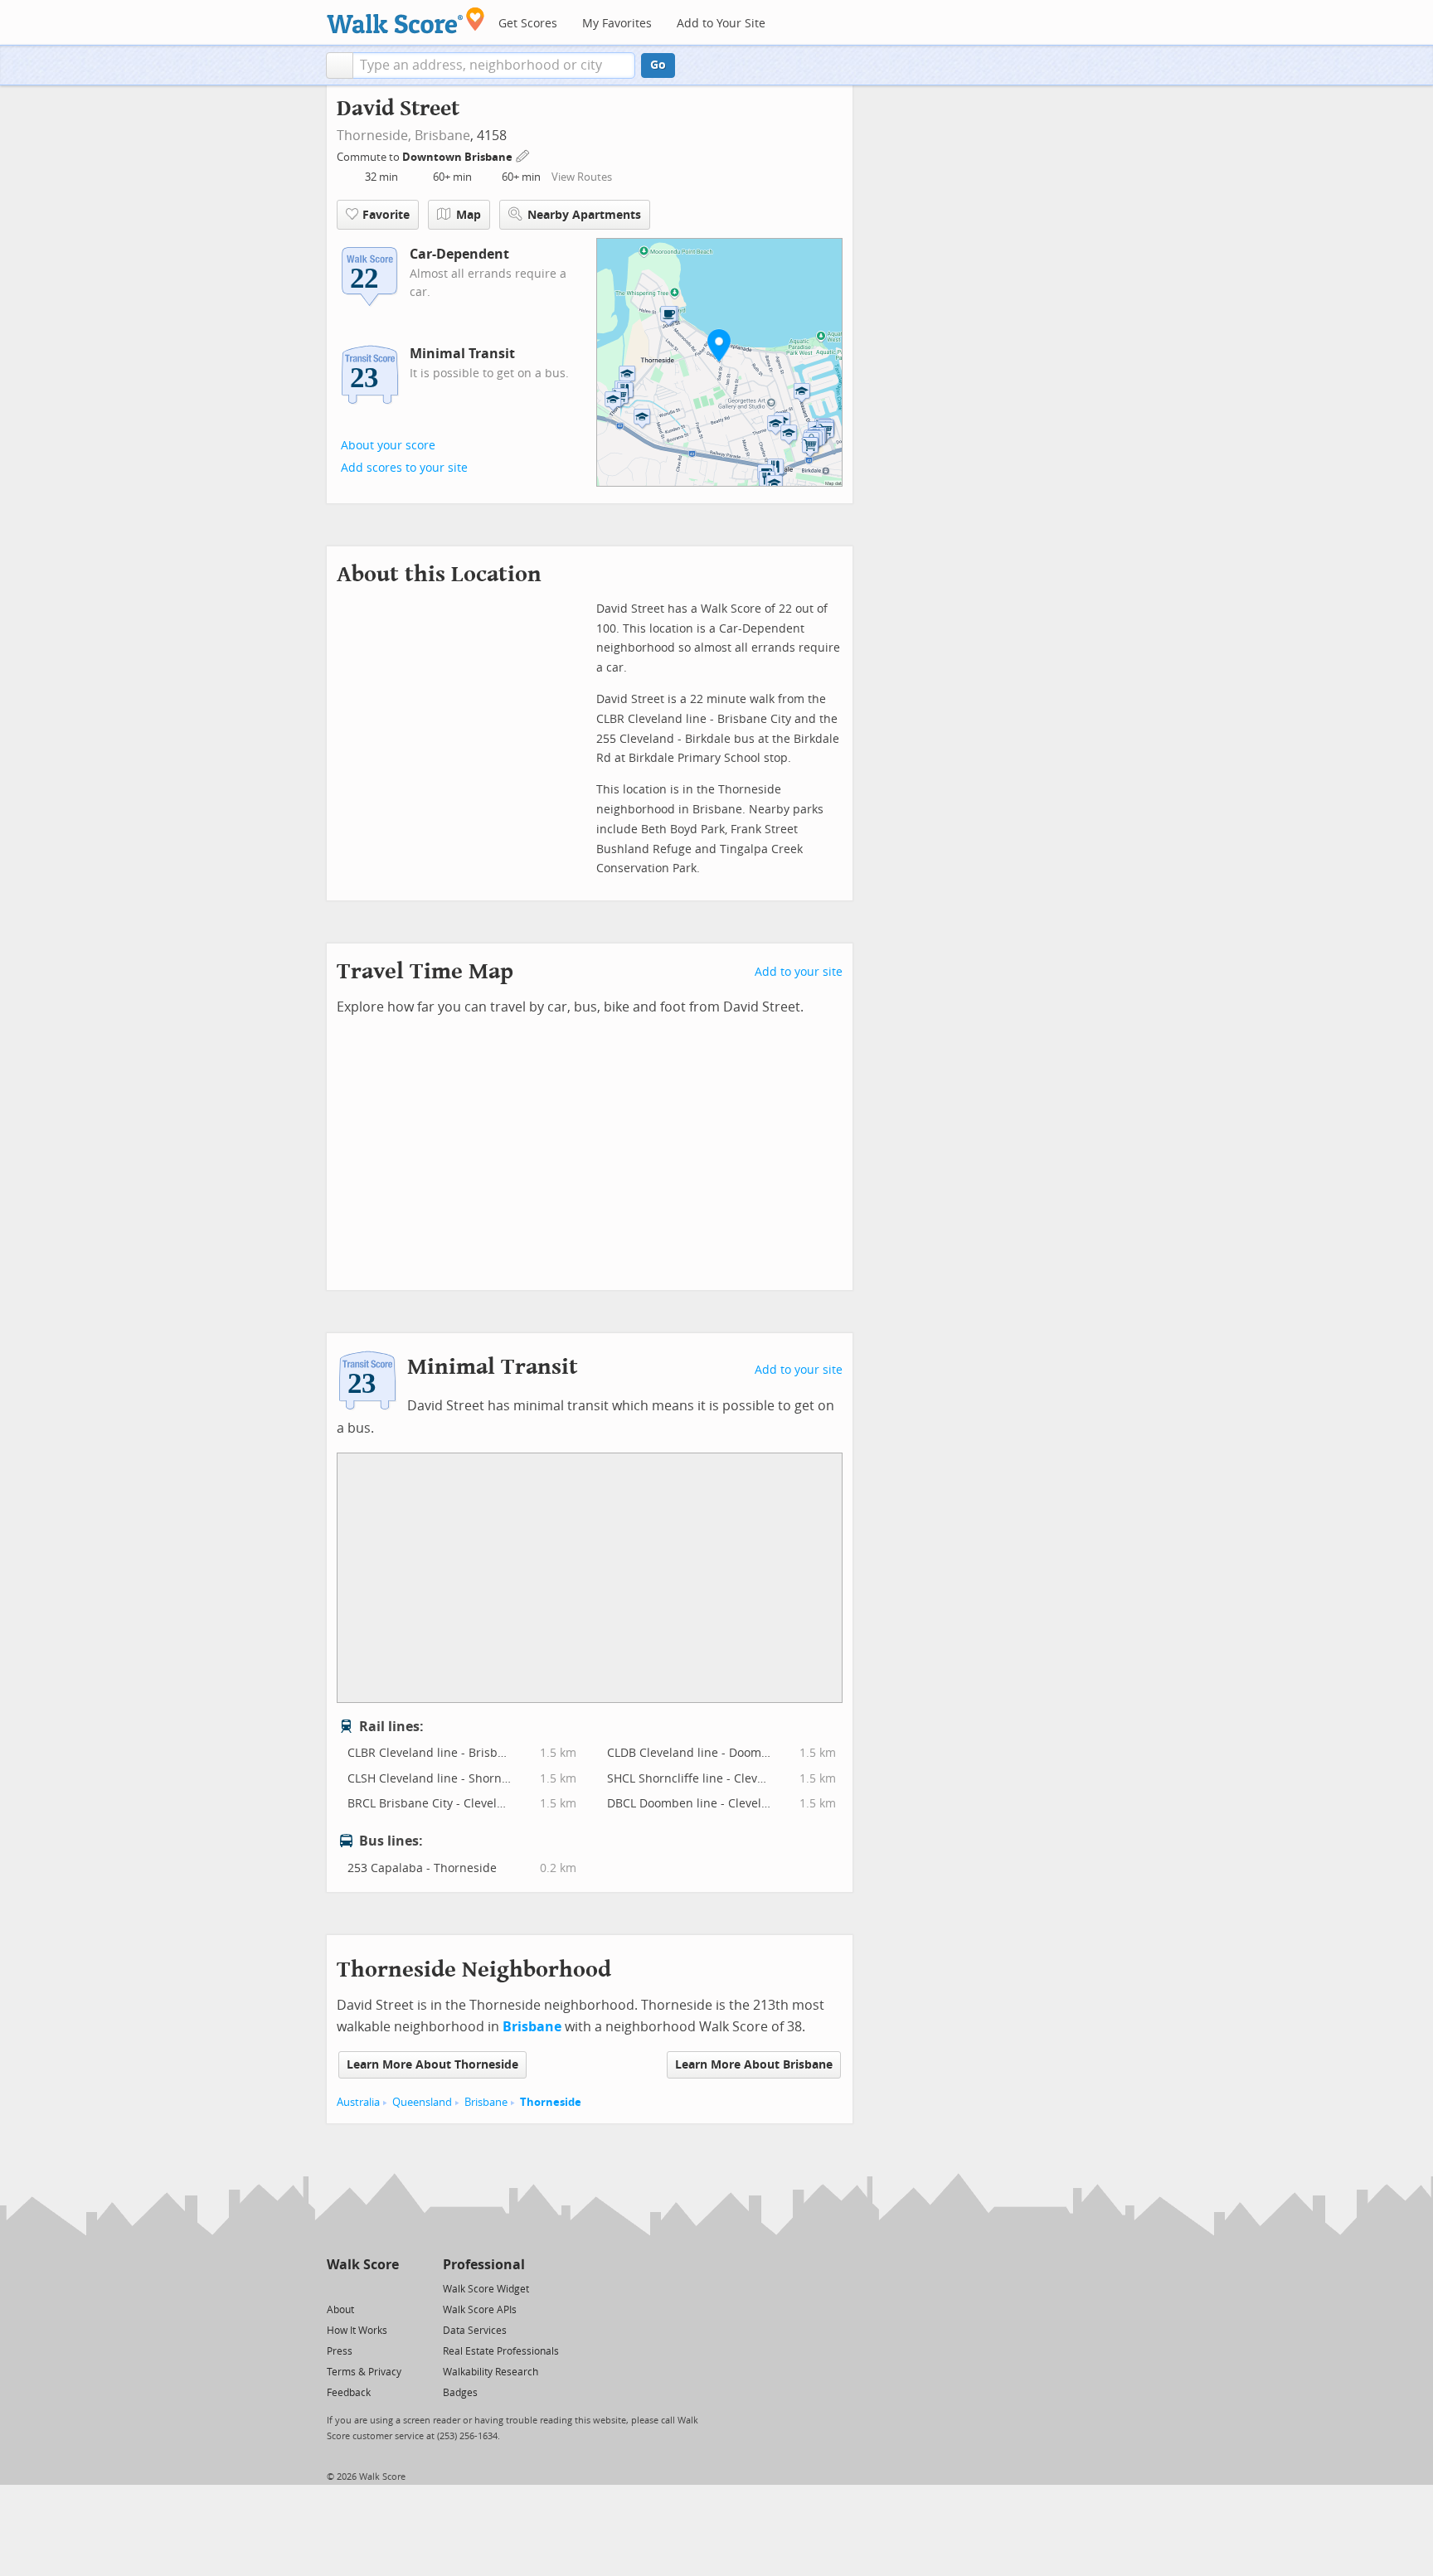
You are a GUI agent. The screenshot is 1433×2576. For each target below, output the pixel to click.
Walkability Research (491, 2372)
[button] (340, 65)
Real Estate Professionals (501, 2351)
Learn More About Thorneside (432, 2065)
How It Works (357, 2331)
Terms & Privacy (364, 2372)
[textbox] (494, 65)
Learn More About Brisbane (754, 2065)
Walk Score (363, 2265)
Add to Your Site (721, 24)
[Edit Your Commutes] (523, 155)
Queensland (422, 2102)
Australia (358, 2102)
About (340, 2310)
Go (658, 65)
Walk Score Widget (486, 2289)
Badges (460, 2393)
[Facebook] (362, 2288)
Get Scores (528, 24)
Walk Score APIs (480, 2310)
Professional (484, 2265)
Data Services (475, 2331)
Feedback (349, 2393)
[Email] (388, 2288)
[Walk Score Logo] (406, 20)
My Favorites (617, 24)
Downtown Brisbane (459, 157)
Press (340, 2351)
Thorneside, (374, 136)
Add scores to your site (404, 468)
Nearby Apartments (584, 215)
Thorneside (551, 2102)
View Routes (582, 177)
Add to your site (799, 972)
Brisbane (442, 136)
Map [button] (469, 215)
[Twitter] (336, 2288)
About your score (388, 446)
